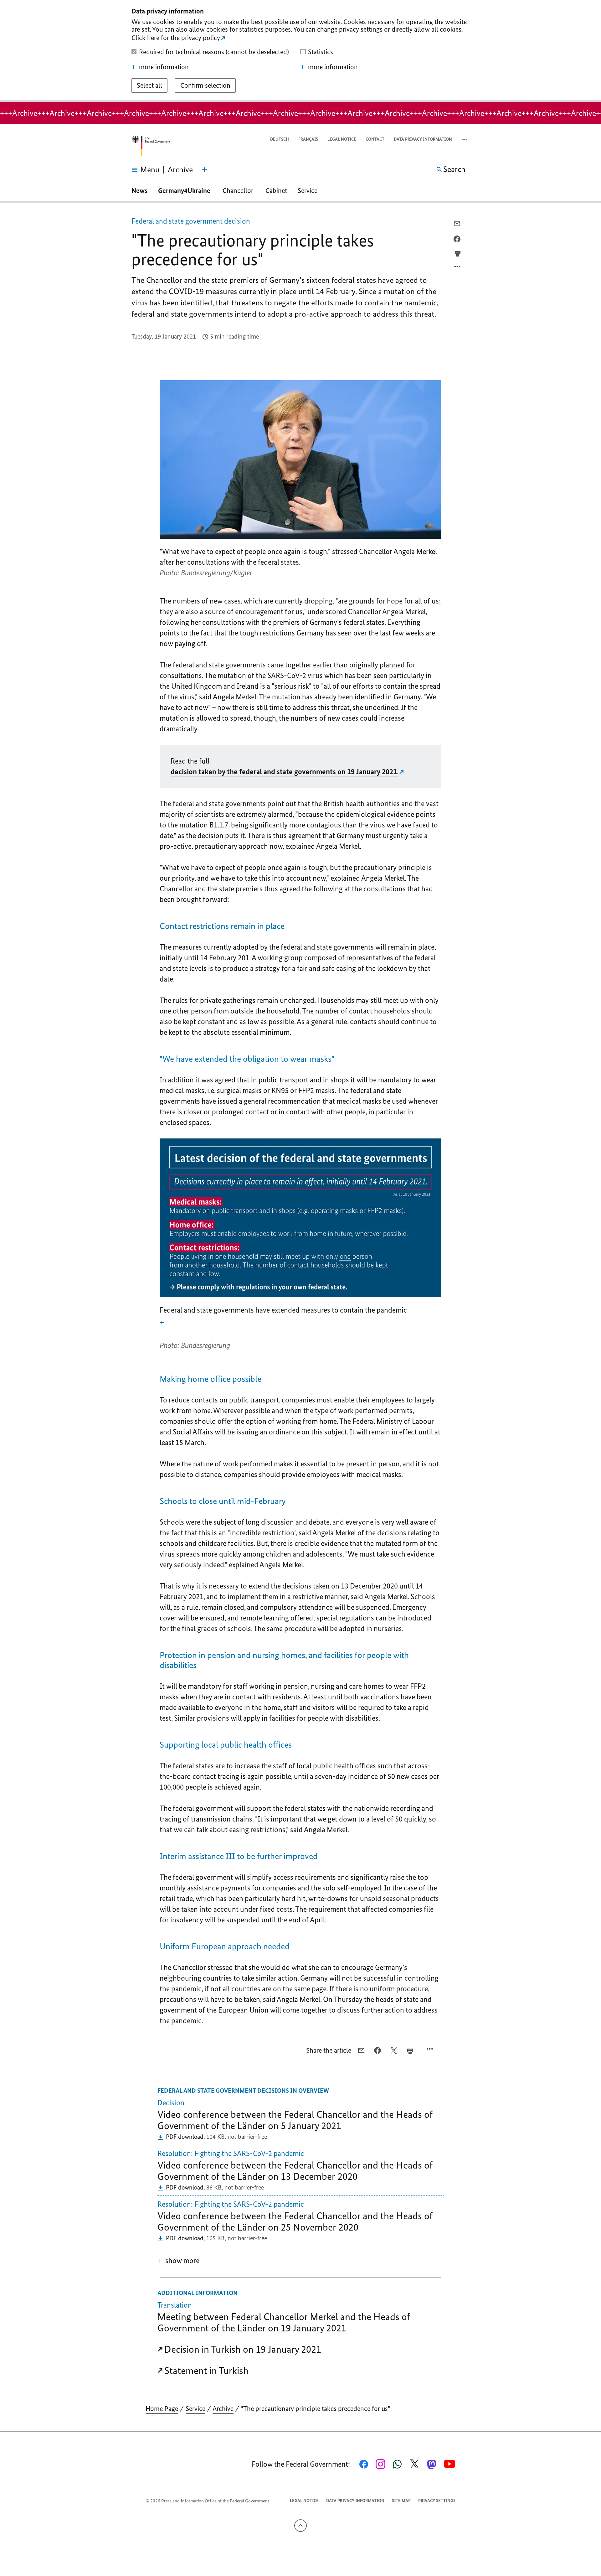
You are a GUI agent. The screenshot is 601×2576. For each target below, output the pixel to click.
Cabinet (276, 191)
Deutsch (280, 139)
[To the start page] (151, 146)
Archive (223, 2409)
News (139, 191)
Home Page (162, 2409)
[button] (465, 140)
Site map (401, 2501)
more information (164, 67)
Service (308, 191)
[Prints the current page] (458, 254)
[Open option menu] (458, 268)
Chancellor (239, 191)
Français (308, 139)
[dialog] (300, 51)
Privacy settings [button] (437, 2501)
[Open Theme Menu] (204, 170)
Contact (375, 139)
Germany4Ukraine (185, 191)
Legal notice (342, 139)
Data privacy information (423, 139)
